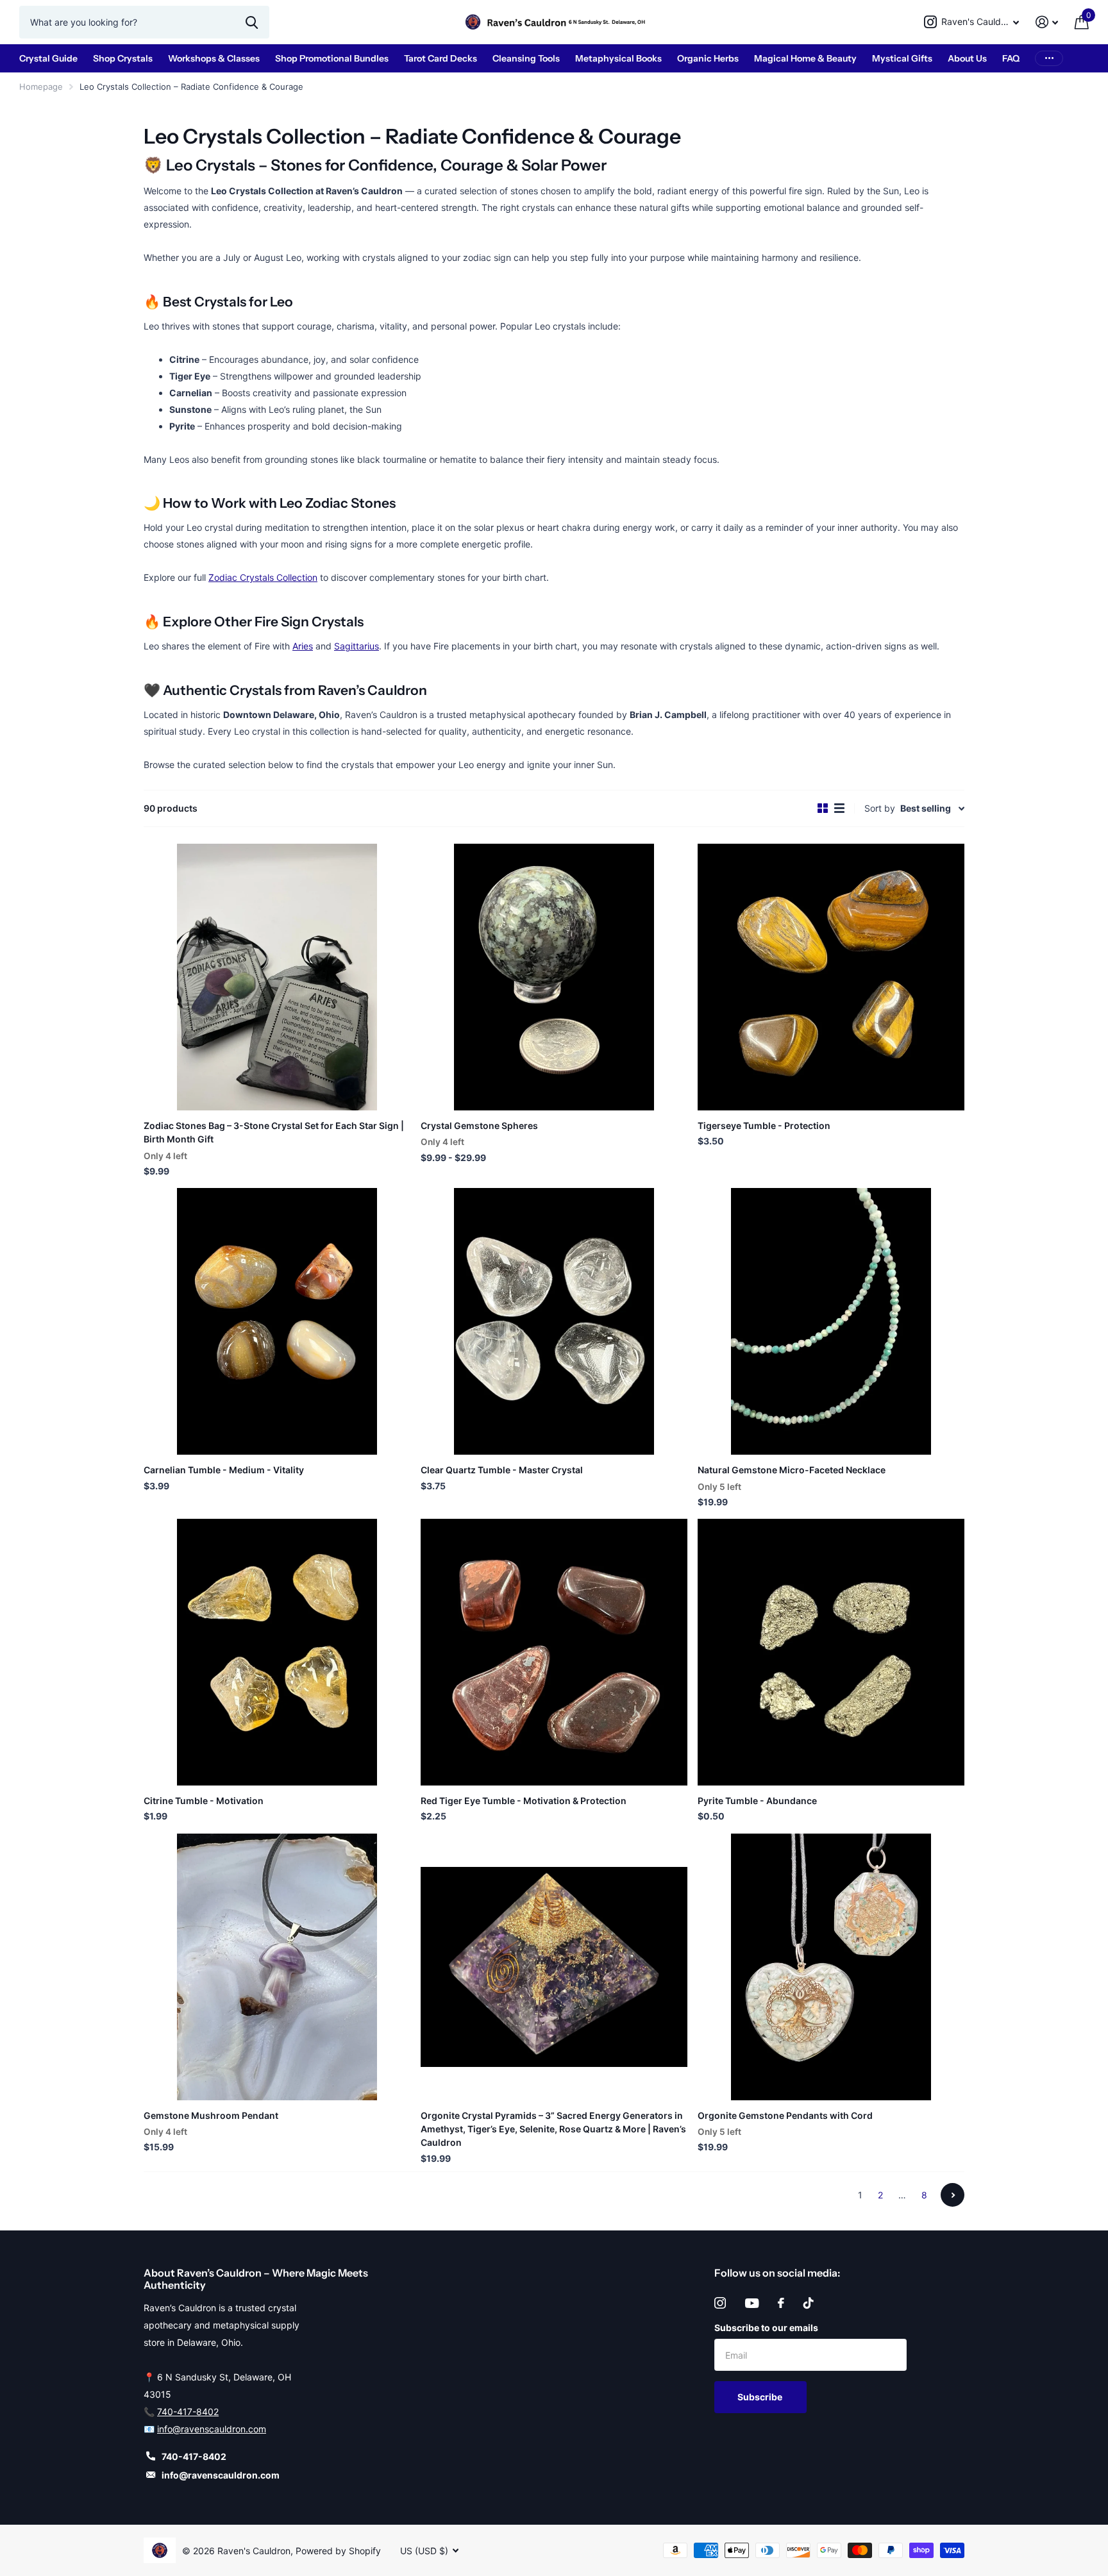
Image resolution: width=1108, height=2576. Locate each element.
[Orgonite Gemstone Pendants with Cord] (831, 1967)
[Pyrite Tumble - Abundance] (831, 1652)
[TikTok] (809, 2303)
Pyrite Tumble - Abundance (757, 1801)
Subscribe (761, 2397)
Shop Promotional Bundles (332, 58)
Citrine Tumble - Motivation (204, 1801)
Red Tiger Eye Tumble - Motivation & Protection (524, 1801)
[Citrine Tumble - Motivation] (277, 1652)
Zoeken (252, 22)
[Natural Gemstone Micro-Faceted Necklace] (831, 1321)
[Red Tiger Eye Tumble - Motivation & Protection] (554, 1652)
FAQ (1011, 58)
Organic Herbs (708, 58)
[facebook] (781, 2303)
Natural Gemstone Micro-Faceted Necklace (792, 1470)
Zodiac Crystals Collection (263, 577)
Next (953, 2195)
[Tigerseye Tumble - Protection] (831, 977)
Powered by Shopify (338, 2551)
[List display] (839, 808)
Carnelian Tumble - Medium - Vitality (224, 1470)
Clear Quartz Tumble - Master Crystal (502, 1470)
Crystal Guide (48, 58)
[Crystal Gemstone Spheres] (554, 977)
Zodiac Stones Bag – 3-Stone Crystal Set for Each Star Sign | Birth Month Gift (274, 1132)
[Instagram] (720, 2303)
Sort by (880, 808)
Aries (303, 646)
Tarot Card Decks (441, 58)
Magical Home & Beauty (805, 58)
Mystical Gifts (902, 58)
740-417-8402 (188, 2412)
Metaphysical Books (618, 58)
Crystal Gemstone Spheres (479, 1125)
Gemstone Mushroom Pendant (211, 2115)
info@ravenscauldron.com (212, 2429)
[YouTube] (752, 2303)
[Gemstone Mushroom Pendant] (277, 1967)
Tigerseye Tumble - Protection (764, 1125)
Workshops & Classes (214, 58)
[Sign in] (1047, 22)
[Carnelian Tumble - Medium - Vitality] (277, 1321)
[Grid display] (823, 808)
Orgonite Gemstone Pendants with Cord (785, 2115)
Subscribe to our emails (766, 2328)
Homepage (41, 87)
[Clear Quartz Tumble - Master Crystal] (554, 1321)
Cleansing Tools (526, 58)
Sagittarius (357, 646)
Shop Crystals (123, 58)
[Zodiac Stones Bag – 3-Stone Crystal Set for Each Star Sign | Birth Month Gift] (277, 977)
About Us (967, 58)
